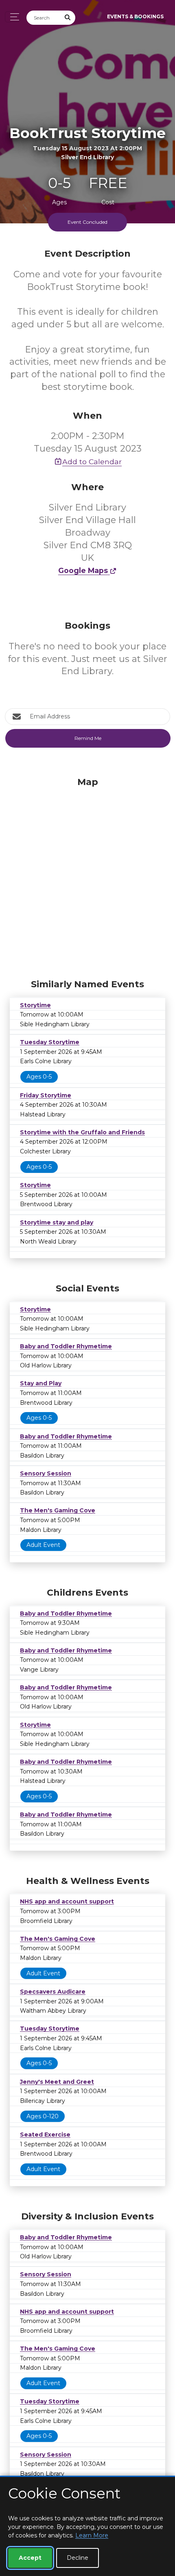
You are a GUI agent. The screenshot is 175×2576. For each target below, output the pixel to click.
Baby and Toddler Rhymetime (66, 1346)
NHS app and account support (67, 1901)
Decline (78, 2558)
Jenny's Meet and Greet (57, 2082)
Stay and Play (41, 1383)
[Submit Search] (68, 18)
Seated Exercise (45, 2135)
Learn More (92, 2535)
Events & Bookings (135, 16)
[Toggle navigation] (12, 17)
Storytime (35, 1005)
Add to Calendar (92, 462)
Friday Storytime (46, 1095)
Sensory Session (46, 1473)
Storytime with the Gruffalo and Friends (82, 1132)
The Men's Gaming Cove (58, 1510)
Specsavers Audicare (53, 1992)
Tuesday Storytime (50, 1042)
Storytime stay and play (57, 1222)
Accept (30, 2558)
